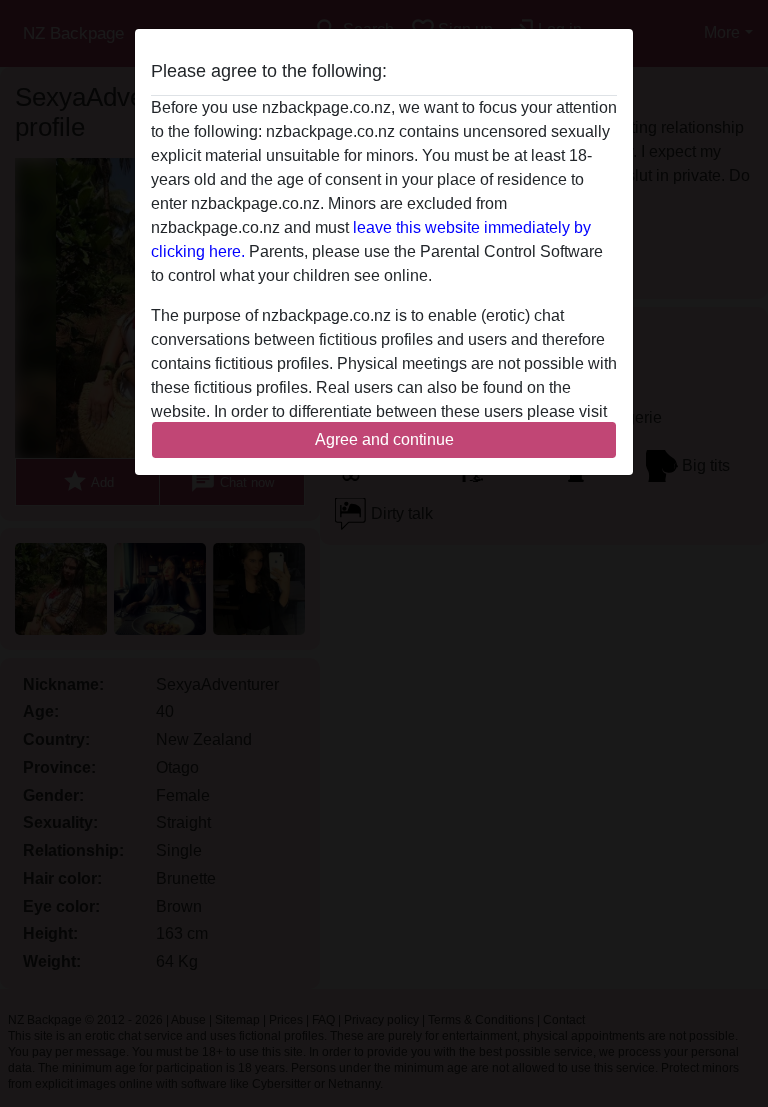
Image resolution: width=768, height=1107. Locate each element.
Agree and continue (384, 439)
